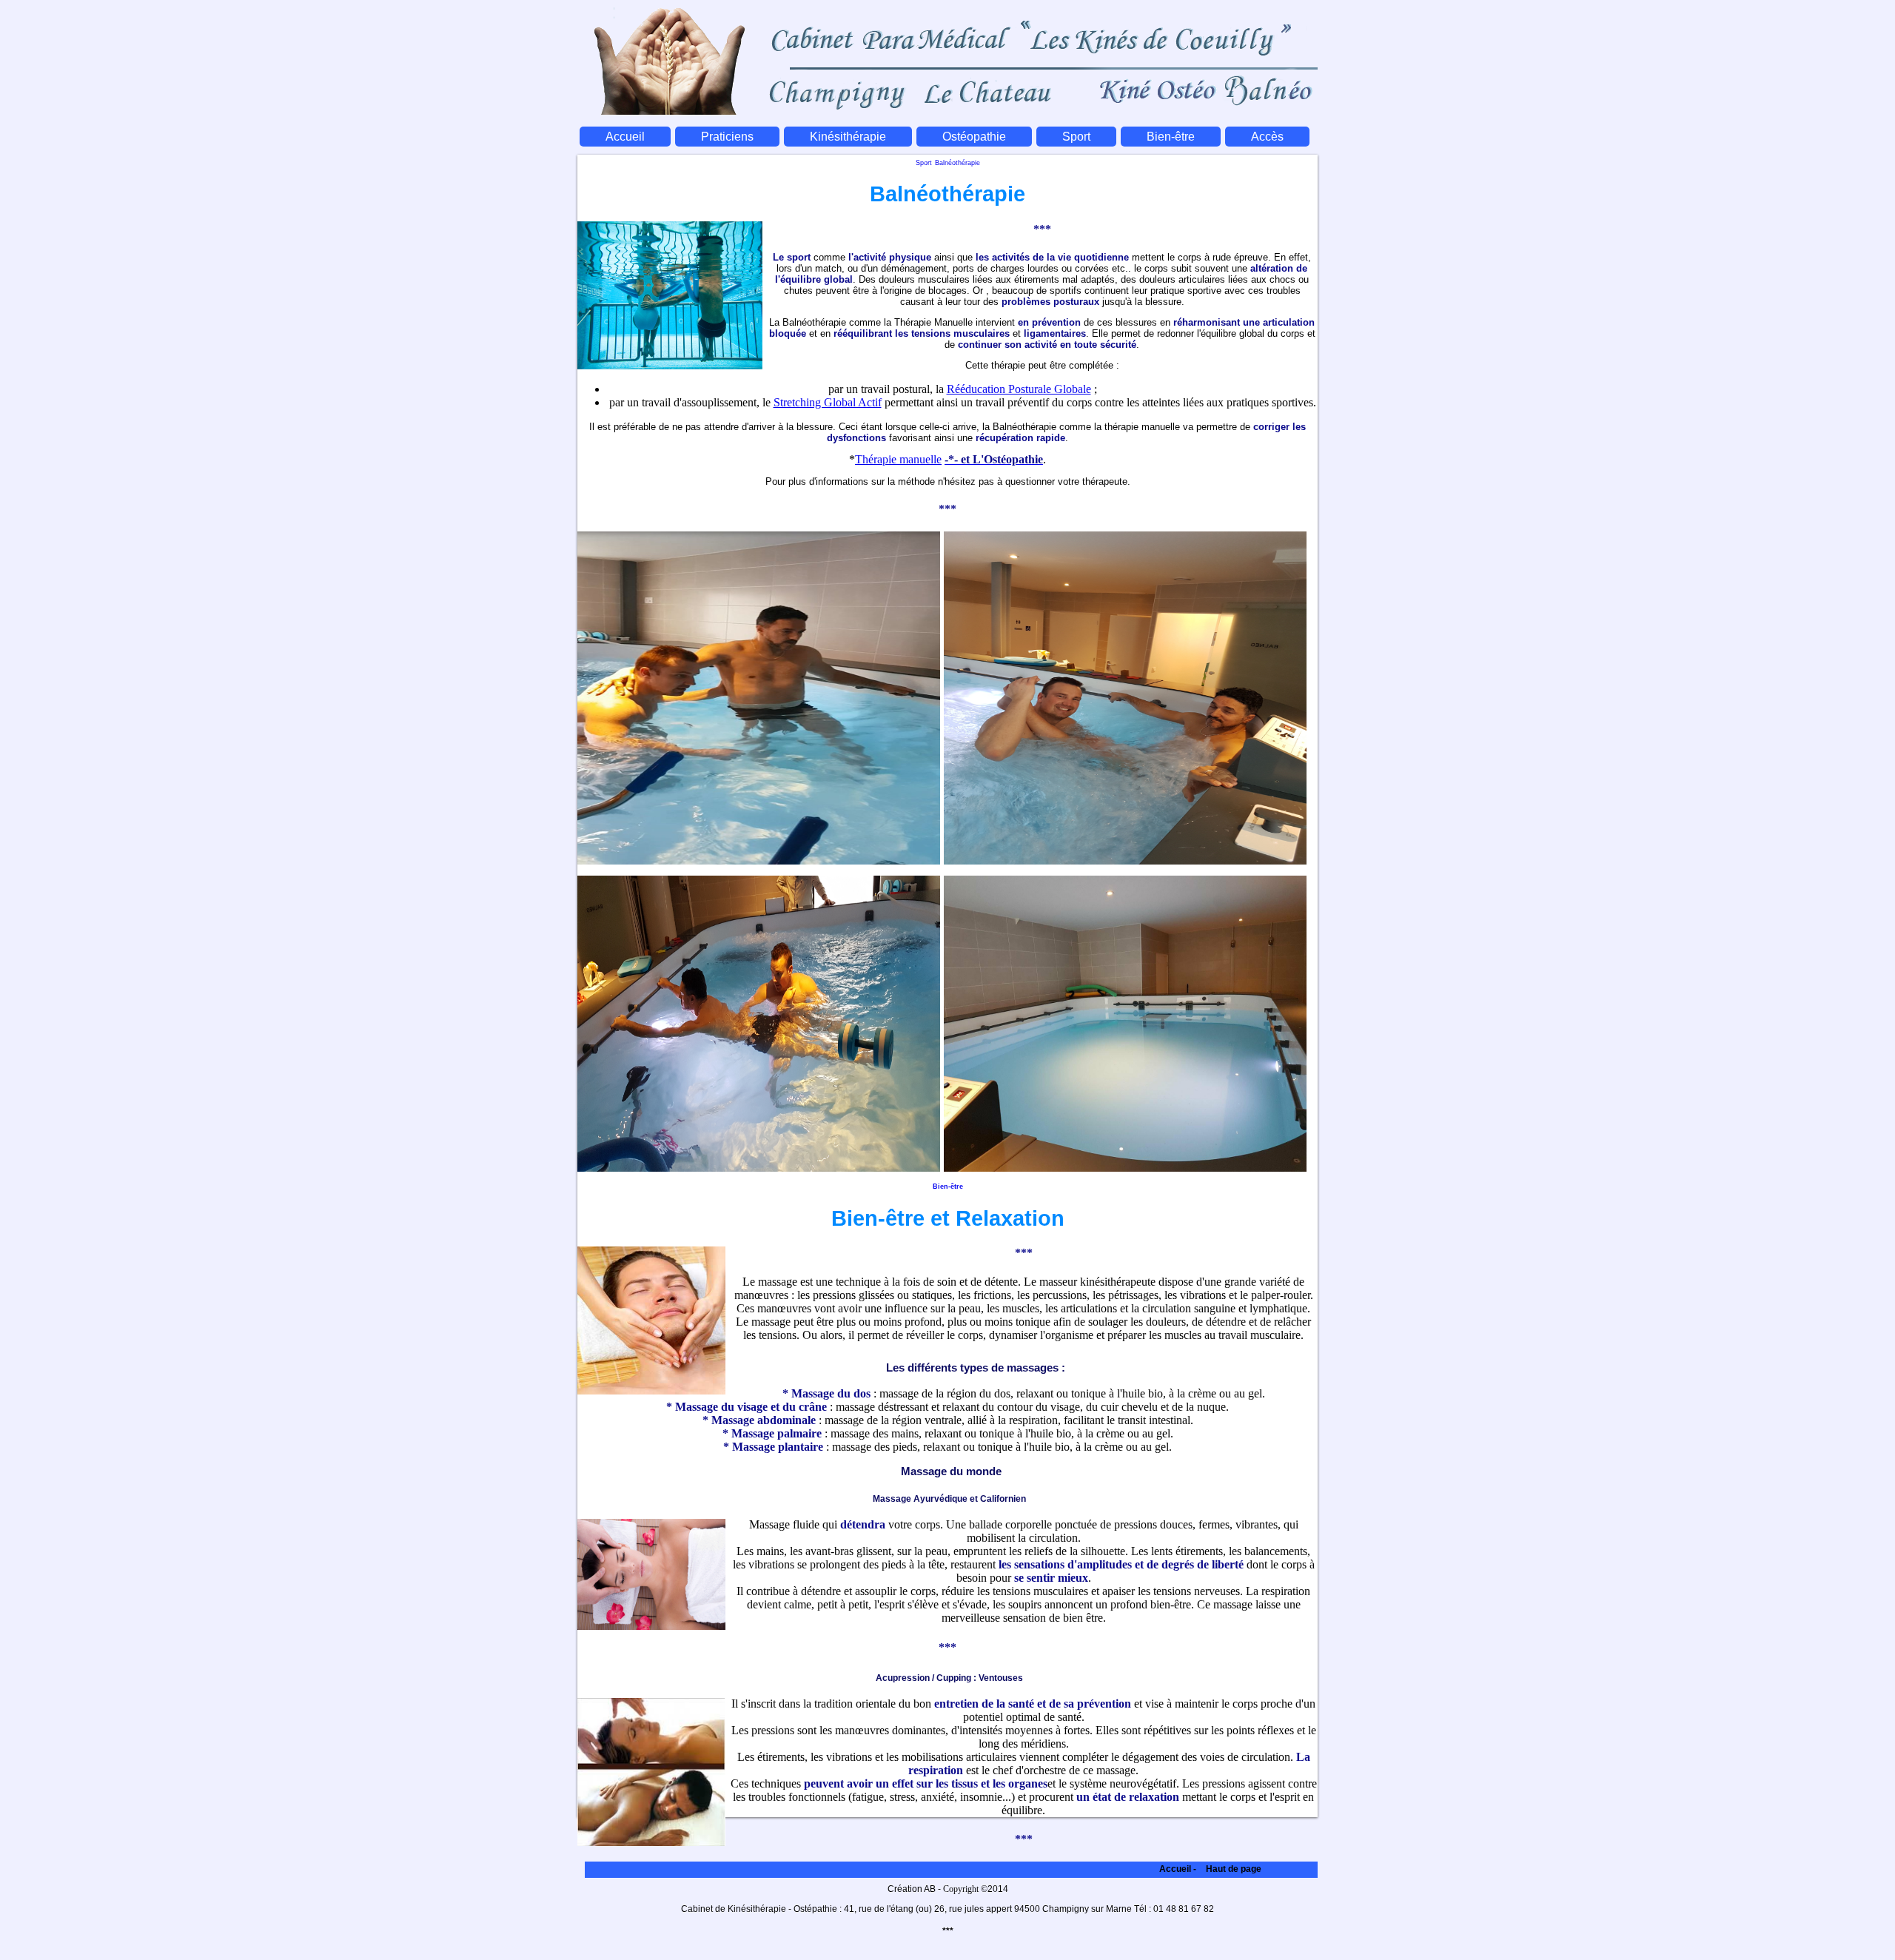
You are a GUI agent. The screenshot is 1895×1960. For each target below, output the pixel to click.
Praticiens (727, 137)
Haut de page (1234, 1869)
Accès (1267, 137)
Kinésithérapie (848, 137)
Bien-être (1171, 137)
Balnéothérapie (957, 163)
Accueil (625, 137)
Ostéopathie (974, 137)
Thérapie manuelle (898, 459)
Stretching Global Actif (828, 402)
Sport (1076, 137)
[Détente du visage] (653, 1390)
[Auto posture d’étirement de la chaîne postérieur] (672, 376)
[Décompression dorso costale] (653, 1842)
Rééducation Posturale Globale (1019, 389)
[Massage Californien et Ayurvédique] (653, 1626)
